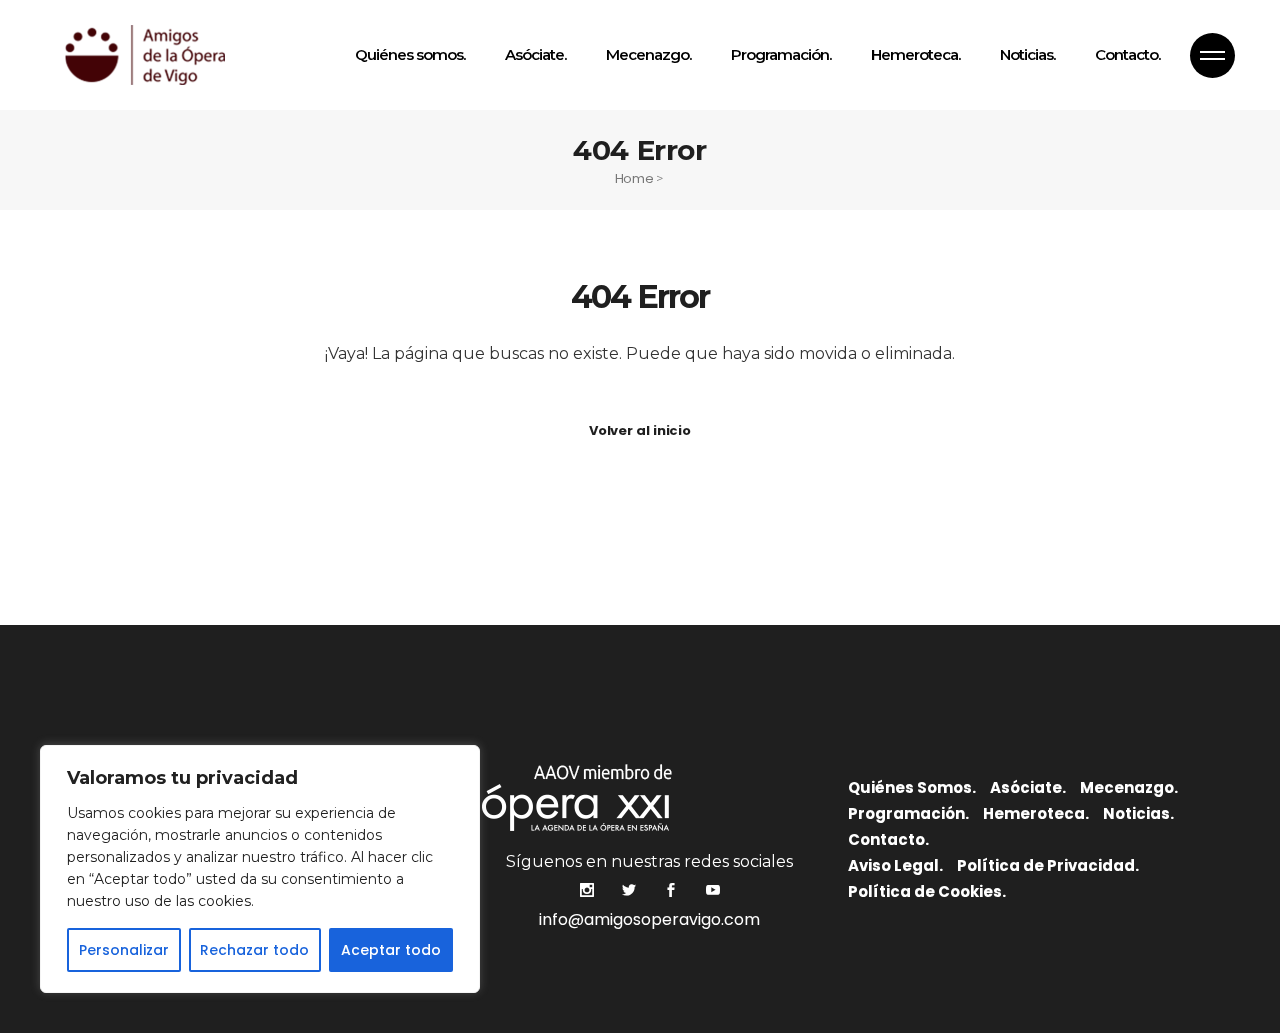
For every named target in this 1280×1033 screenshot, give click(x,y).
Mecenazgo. (1129, 787)
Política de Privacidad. (1048, 865)
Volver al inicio (640, 430)
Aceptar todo (391, 950)
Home (634, 178)
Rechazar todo (254, 950)
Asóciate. (1028, 787)
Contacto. (888, 839)
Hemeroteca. (1036, 813)
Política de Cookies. (927, 891)
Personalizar (124, 950)
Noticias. (1138, 813)
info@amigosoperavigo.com (649, 919)
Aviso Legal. (895, 865)
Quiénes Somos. (912, 787)
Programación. (908, 813)
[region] (260, 869)
